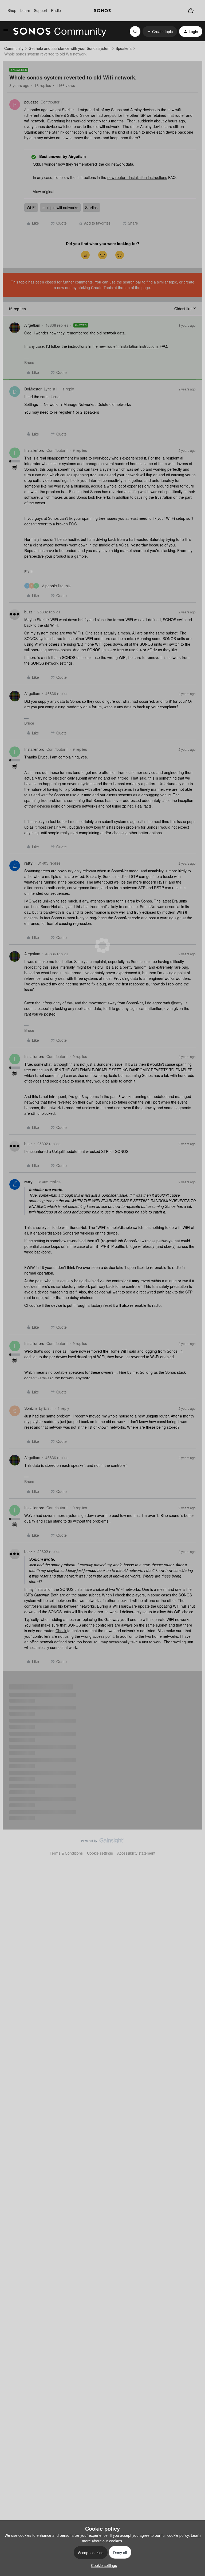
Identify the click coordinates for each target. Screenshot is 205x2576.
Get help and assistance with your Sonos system (70, 48)
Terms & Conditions (66, 1853)
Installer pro (34, 450)
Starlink (91, 207)
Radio (56, 10)
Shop (12, 10)
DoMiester (33, 389)
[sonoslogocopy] (102, 11)
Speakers (124, 48)
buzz (28, 612)
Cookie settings (100, 1853)
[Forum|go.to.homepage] (60, 31)
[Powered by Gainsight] (103, 1842)
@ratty (177, 1003)
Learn (25, 10)
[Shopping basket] (191, 11)
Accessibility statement (136, 1853)
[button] (6, 32)
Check (61, 1631)
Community (14, 48)
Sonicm (31, 1408)
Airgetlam (32, 325)
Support (41, 10)
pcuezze (31, 102)
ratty (28, 863)
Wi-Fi (31, 207)
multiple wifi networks (60, 207)
